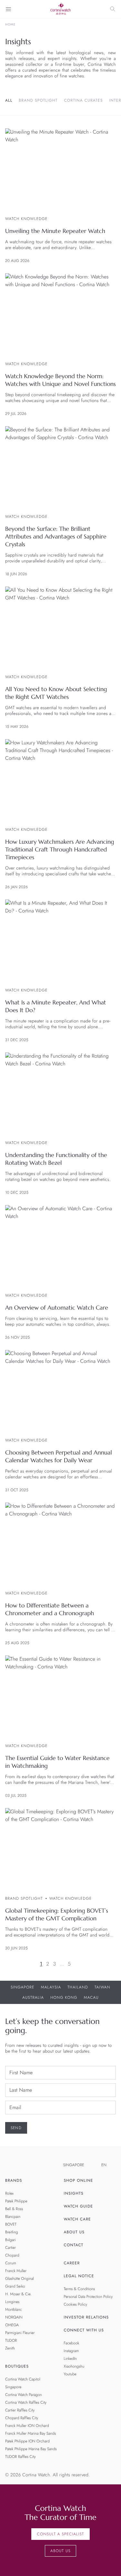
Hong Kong (64, 1997)
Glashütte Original (20, 2279)
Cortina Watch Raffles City (26, 2402)
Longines (12, 2302)
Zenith (10, 2348)
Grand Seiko (15, 2286)
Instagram (71, 2351)
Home (10, 25)
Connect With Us (84, 2330)
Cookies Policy (76, 2304)
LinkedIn (70, 2359)
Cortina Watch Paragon (24, 2395)
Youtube (70, 2374)
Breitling (12, 2232)
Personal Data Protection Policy (88, 2297)
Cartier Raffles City (20, 2410)
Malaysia (51, 1987)
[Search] (113, 9)
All (9, 100)
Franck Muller (16, 2271)
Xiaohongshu (74, 2366)
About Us (74, 2232)
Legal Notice (79, 2276)
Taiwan (102, 1987)
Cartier (10, 2248)
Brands (14, 2180)
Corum (11, 2263)
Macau (91, 1997)
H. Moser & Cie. (18, 2294)
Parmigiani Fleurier (20, 2333)
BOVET (11, 2224)
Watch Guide (79, 2206)
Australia (33, 1997)
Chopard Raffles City (22, 2418)
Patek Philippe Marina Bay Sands (31, 2449)
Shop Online (79, 2180)
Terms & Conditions (80, 2289)
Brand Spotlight (38, 100)
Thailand (78, 1987)
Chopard (12, 2255)
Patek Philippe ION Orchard (27, 2441)
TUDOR (11, 2340)
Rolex (9, 2193)
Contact (74, 2245)
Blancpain (13, 2217)
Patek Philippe (16, 2201)
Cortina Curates (83, 100)
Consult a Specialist (60, 2534)
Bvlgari (10, 2240)
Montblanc (14, 2309)
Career (72, 2263)
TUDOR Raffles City (20, 2457)
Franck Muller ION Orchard (27, 2426)
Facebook (72, 2343)
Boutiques (17, 2366)
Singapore (23, 1987)
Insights (74, 2193)
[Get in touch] (109, 2564)
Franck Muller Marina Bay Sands (30, 2433)
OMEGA (12, 2325)
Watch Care (77, 2219)
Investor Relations (86, 2317)
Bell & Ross (14, 2209)
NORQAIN (14, 2317)
